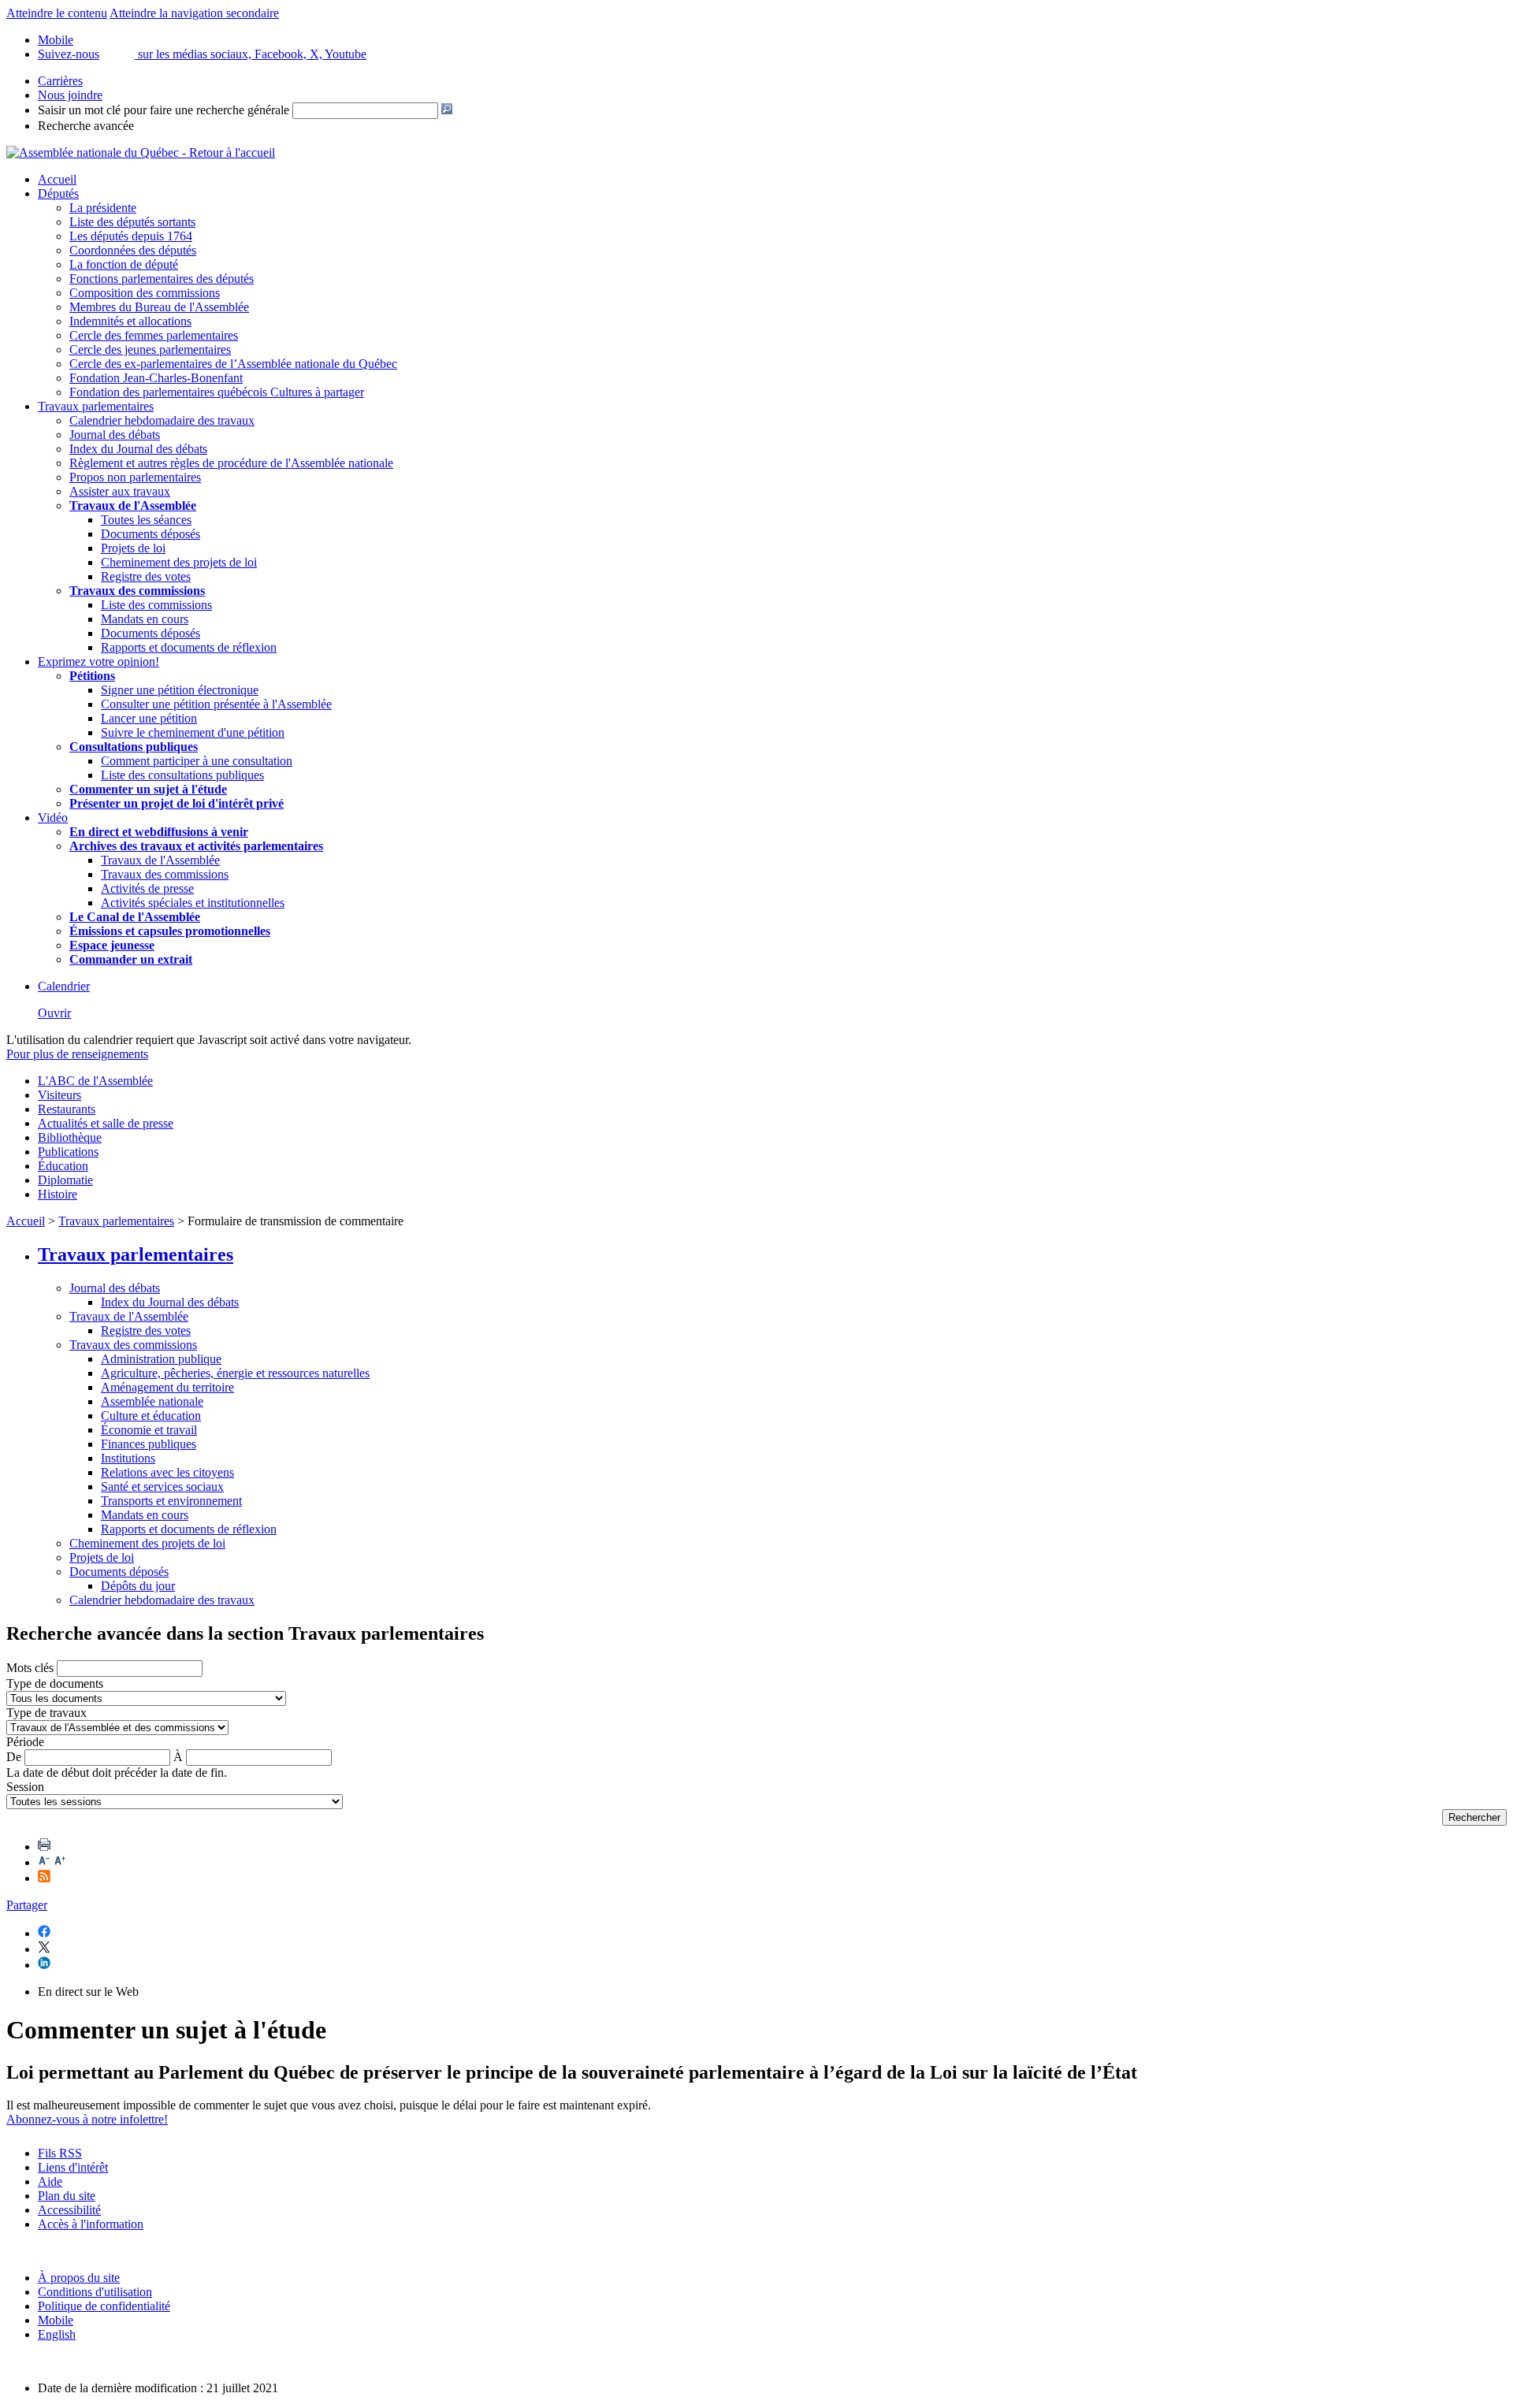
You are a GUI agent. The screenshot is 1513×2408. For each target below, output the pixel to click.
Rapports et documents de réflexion (189, 647)
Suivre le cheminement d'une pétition (193, 732)
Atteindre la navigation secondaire (194, 13)
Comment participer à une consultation (197, 761)
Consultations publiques (134, 747)
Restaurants (67, 1109)
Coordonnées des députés (133, 250)
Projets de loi (133, 548)
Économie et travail (149, 1430)
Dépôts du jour (138, 1586)
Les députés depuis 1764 (131, 236)
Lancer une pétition (149, 718)
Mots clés (30, 1668)
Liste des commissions (156, 605)
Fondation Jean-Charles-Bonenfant (156, 378)
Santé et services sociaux (162, 1486)
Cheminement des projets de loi (179, 562)
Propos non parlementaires (135, 477)
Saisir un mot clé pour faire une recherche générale (164, 110)
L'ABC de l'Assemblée (95, 1081)
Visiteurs (59, 1095)
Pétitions (92, 676)
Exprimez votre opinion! (99, 661)
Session (25, 1787)
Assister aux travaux (120, 491)
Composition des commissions (145, 293)
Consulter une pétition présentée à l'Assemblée (216, 704)
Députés (58, 193)
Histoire (58, 1194)
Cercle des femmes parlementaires (154, 335)
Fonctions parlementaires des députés (162, 279)
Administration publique (161, 1359)
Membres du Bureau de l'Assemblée (159, 307)
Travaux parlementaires (96, 406)
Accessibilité (69, 2210)
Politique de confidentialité (104, 2306)
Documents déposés (151, 534)
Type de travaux (46, 1713)
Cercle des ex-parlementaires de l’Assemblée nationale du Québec (233, 364)
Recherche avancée (86, 126)
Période (25, 1742)
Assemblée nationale (152, 1401)
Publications (68, 1152)
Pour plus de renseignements (77, 1054)
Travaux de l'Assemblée (133, 505)
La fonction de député (124, 264)
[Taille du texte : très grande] (60, 1862)
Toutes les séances (146, 520)
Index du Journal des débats (138, 449)
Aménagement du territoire (167, 1387)
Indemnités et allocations (130, 321)
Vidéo (53, 818)
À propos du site (79, 2278)
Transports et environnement (171, 1501)
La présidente (103, 208)
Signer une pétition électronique (180, 690)
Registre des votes (146, 576)
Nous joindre (70, 95)
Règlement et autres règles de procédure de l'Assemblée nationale (231, 463)
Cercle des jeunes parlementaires (150, 349)
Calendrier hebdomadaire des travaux (162, 420)
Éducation (63, 1166)
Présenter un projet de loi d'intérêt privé (177, 803)
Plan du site (67, 2196)
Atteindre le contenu (57, 13)
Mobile (56, 2320)
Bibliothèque (70, 1137)
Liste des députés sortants (132, 222)
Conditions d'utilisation (95, 2292)
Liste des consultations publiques (182, 775)
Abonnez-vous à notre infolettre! (87, 2119)
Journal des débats (115, 435)
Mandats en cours (145, 619)
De (14, 1757)
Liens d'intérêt (73, 2167)
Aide (50, 2181)
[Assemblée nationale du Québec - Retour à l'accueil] (141, 152)
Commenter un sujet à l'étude (148, 789)
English (57, 2334)
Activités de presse (147, 888)
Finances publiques (149, 1444)
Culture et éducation (151, 1416)
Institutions (128, 1458)
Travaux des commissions (137, 591)
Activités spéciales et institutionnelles (193, 903)
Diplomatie (65, 1180)
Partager (27, 1905)
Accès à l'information (91, 2224)
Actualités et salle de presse (106, 1123)
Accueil (57, 179)
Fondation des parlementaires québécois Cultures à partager (217, 392)
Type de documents (55, 1683)
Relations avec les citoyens (167, 1472)
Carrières (60, 81)
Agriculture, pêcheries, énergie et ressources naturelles (235, 1373)
